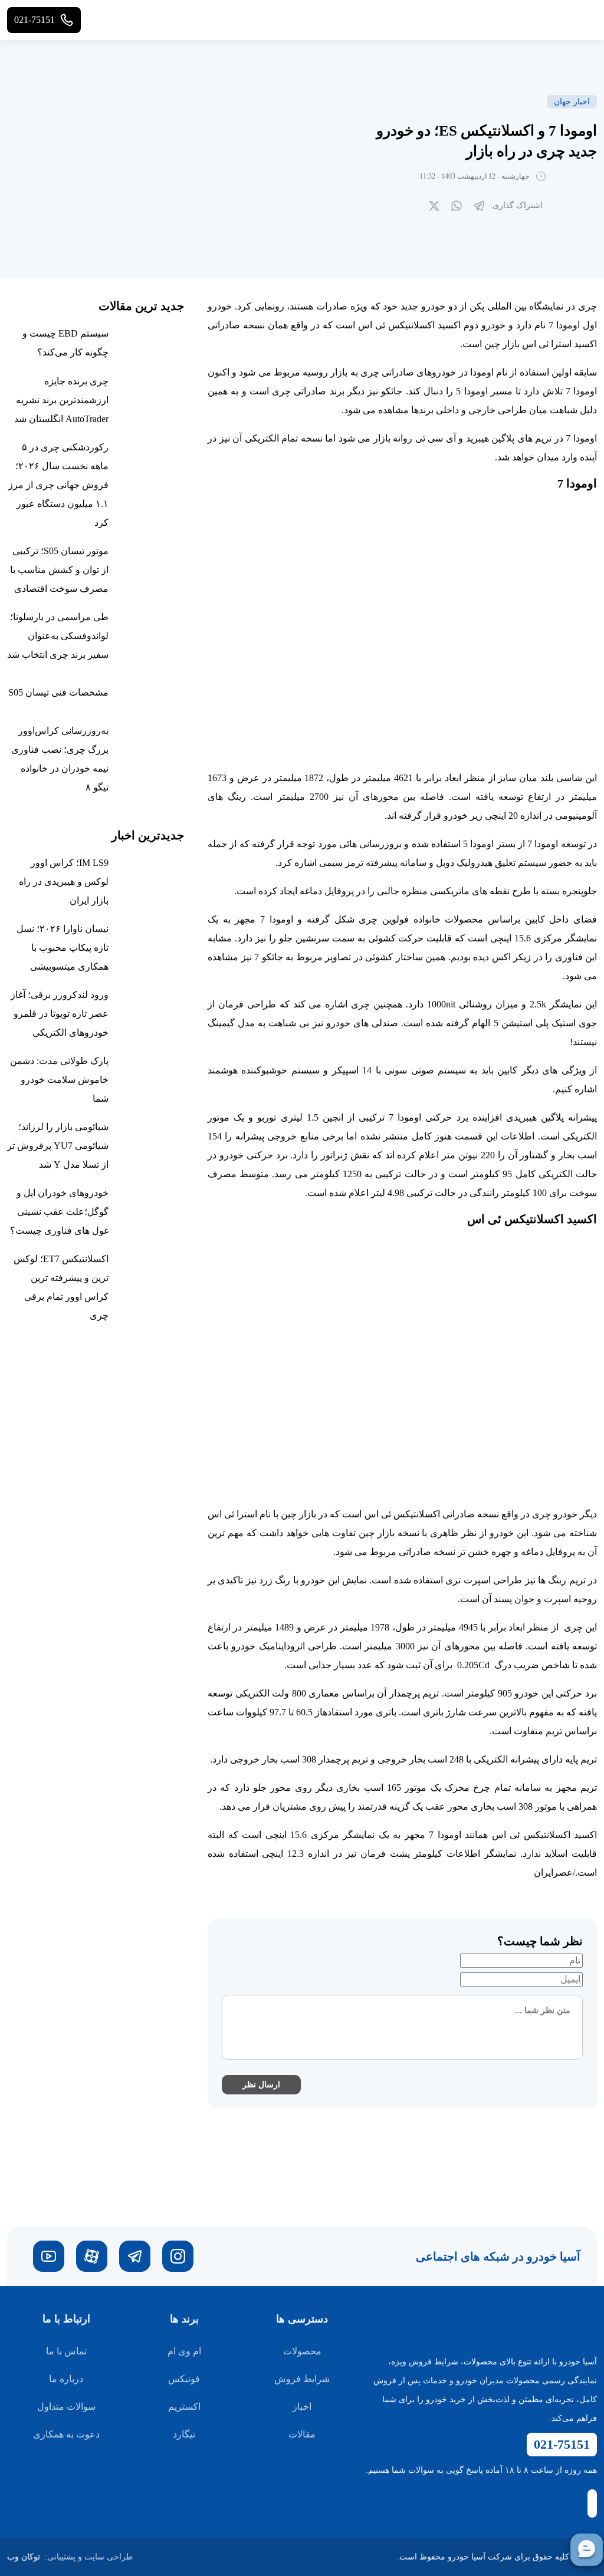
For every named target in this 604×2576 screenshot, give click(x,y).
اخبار (302, 2407)
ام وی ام (184, 2351)
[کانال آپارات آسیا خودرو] (92, 2256)
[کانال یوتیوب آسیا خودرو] (49, 2256)
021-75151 (562, 2444)
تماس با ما (66, 2351)
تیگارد (184, 2434)
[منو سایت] (585, 20)
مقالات (302, 2434)
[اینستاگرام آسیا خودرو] (178, 2256)
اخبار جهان (572, 102)
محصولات (302, 2351)
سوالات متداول (66, 2407)
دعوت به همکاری (66, 2434)
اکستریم (184, 2407)
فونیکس (184, 2379)
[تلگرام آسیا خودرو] (135, 2256)
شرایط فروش (302, 2379)
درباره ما (66, 2379)
